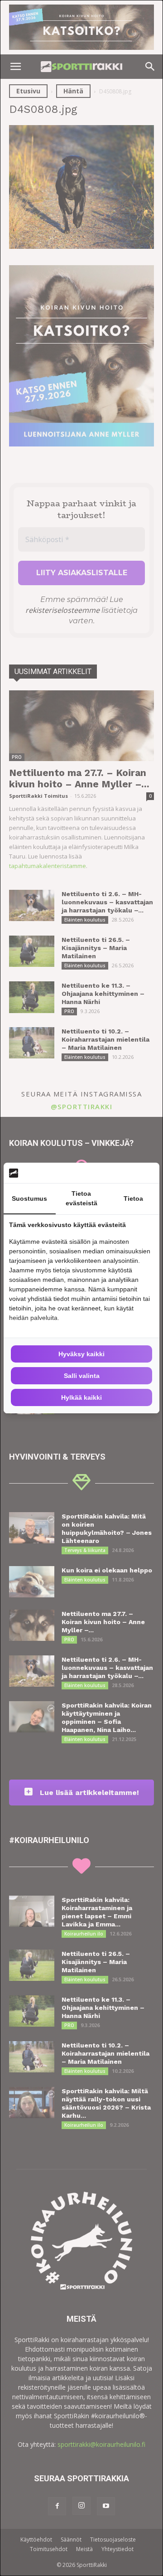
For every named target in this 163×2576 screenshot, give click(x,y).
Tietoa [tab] (133, 1198)
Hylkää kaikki (81, 1397)
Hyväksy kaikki (81, 1354)
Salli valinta (82, 1376)
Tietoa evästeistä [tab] (81, 1198)
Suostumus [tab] (29, 1198)
